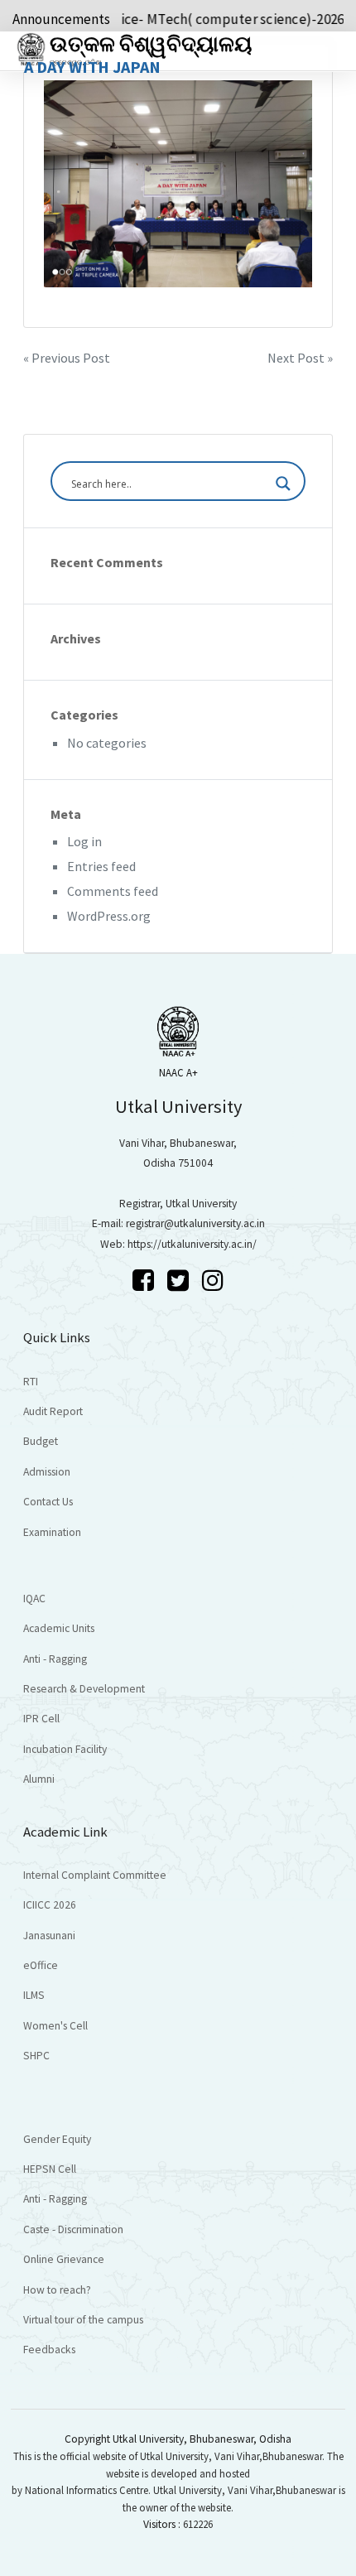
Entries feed (101, 866)
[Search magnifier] (283, 484)
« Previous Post (67, 358)
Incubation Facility (65, 1749)
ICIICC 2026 (50, 1905)
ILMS (34, 1995)
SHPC (36, 2056)
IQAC (34, 1599)
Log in (84, 841)
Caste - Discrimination (73, 2229)
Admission (47, 1472)
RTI (31, 1382)
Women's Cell (55, 2026)
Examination (52, 1532)
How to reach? (57, 2290)
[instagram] (213, 1280)
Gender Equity (57, 2139)
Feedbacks (49, 2350)
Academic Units (59, 1628)
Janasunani (49, 1936)
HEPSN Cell (50, 2169)
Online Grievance (64, 2259)
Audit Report (53, 1411)
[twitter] (180, 1280)
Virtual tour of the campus (83, 2320)
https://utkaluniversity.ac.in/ (192, 1244)
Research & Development (84, 1689)
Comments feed (113, 891)
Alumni (39, 1779)
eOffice (41, 1965)
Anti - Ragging (55, 1659)
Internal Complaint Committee (95, 1875)
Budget (41, 1441)
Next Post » (300, 358)
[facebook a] (146, 1280)
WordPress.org (109, 916)
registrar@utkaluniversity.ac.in (195, 1223)
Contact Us (48, 1502)
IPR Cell (41, 1719)
